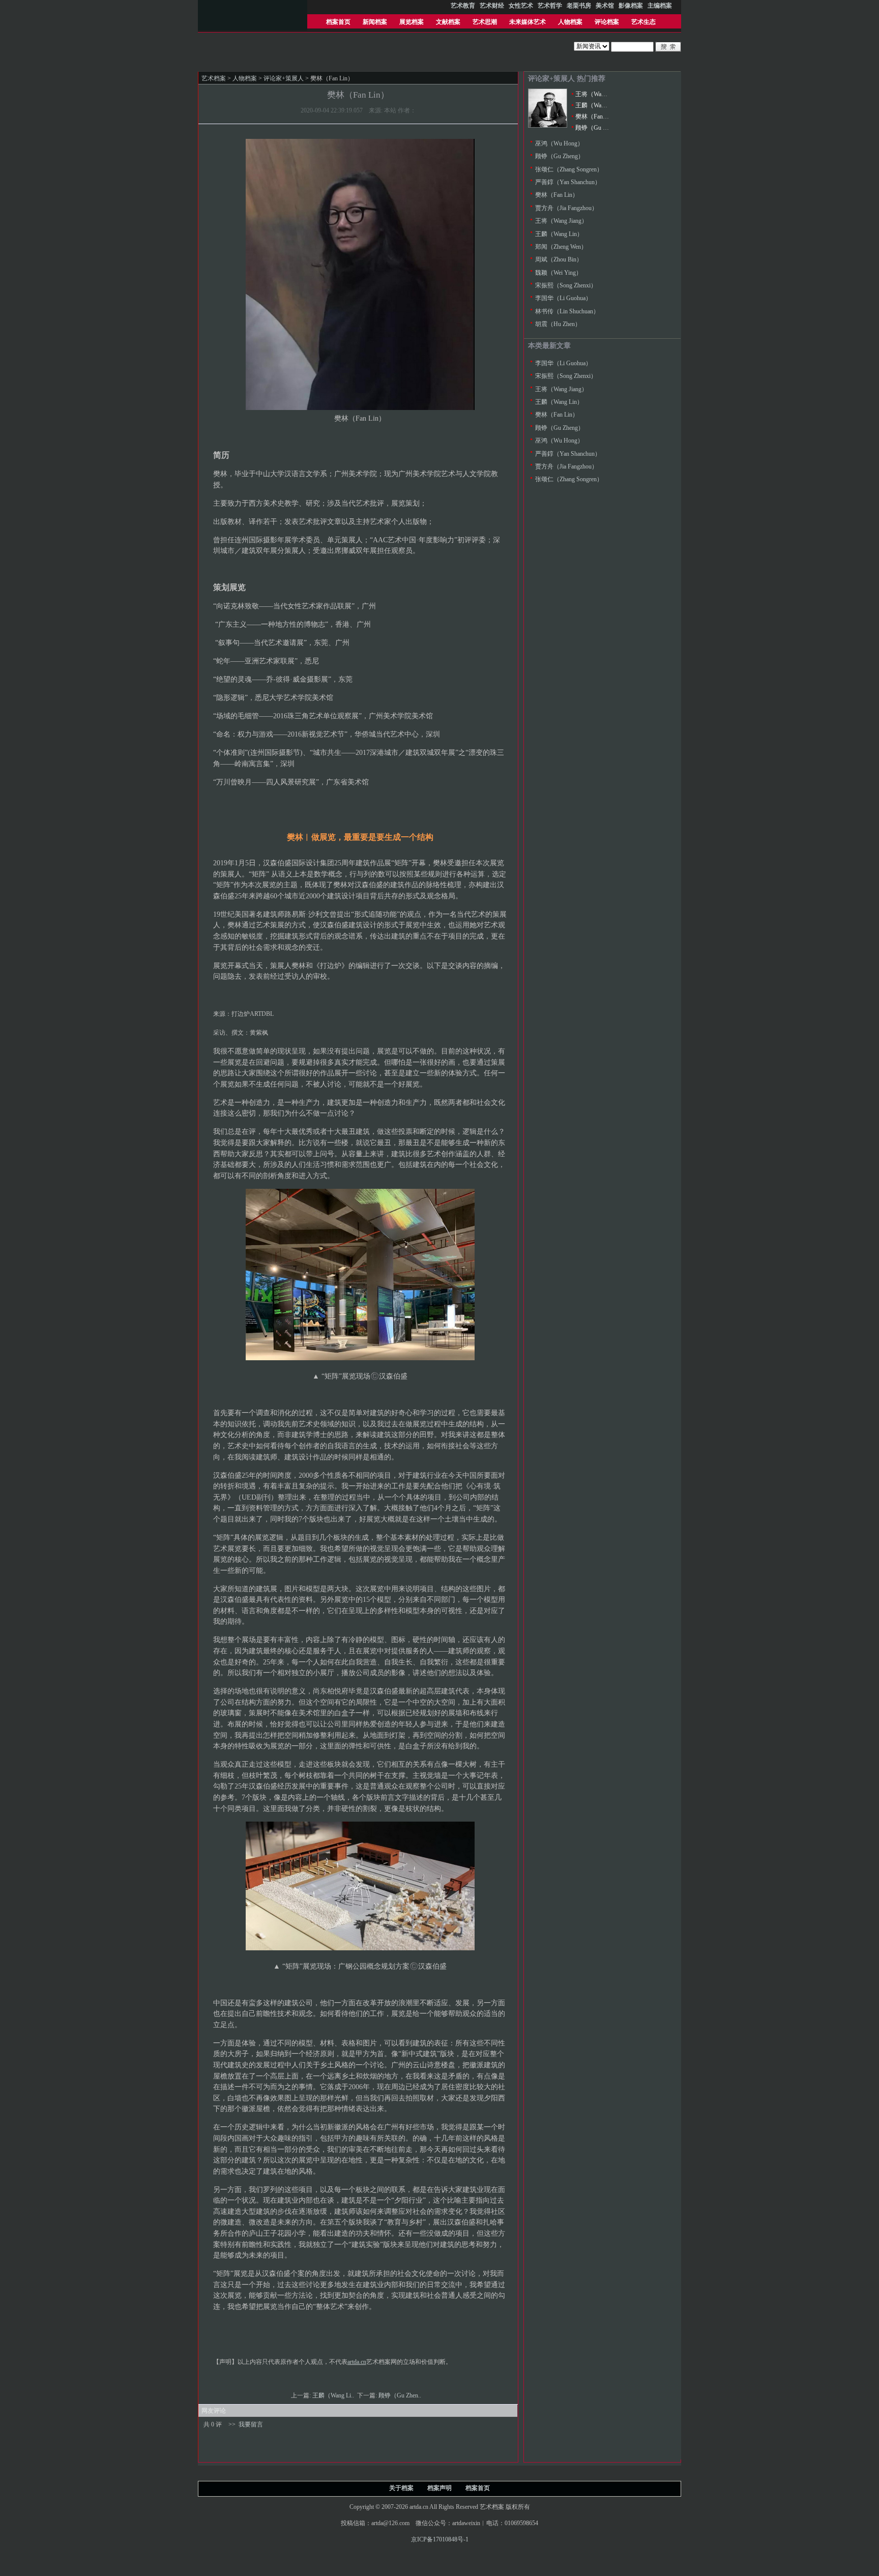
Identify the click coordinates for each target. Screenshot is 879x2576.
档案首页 (338, 22)
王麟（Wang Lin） (599, 105)
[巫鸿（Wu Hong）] (548, 126)
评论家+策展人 (284, 78)
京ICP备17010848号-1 (440, 2539)
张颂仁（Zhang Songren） (569, 169)
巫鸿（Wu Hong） (559, 143)
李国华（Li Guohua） (563, 298)
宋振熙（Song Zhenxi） (566, 285)
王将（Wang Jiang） (602, 94)
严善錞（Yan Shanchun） (568, 182)
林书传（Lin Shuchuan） (567, 311)
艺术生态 (643, 22)
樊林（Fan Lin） (597, 116)
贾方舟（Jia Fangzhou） (566, 208)
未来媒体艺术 (528, 22)
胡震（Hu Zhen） (558, 324)
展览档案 (412, 22)
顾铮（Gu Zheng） (600, 128)
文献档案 (448, 22)
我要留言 (251, 2424)
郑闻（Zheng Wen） (561, 247)
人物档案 (570, 22)
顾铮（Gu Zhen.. (401, 2395)
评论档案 (607, 22)
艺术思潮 (485, 22)
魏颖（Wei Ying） (559, 273)
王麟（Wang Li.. (334, 2395)
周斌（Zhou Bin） (559, 259)
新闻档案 (375, 22)
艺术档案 (214, 78)
